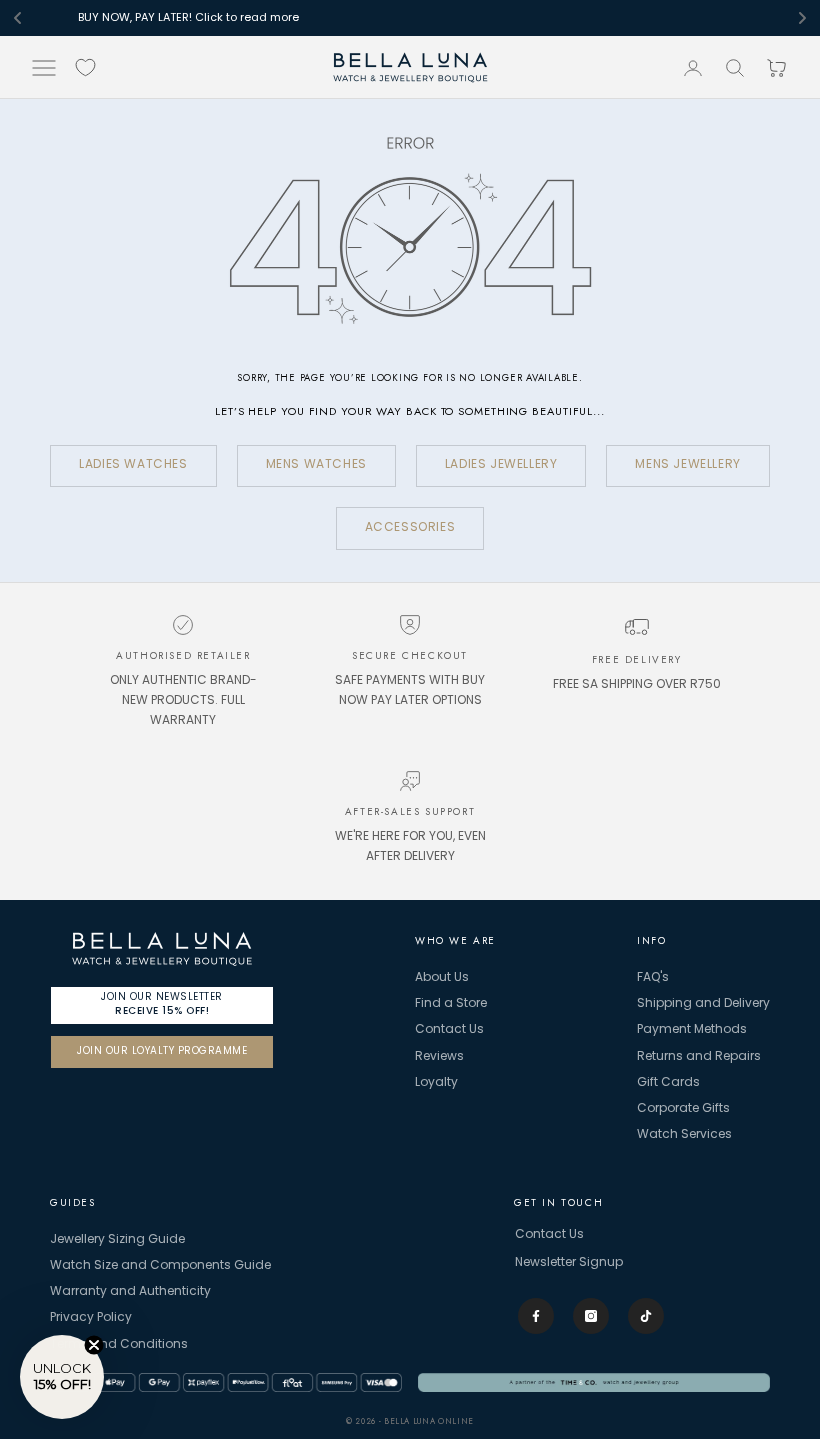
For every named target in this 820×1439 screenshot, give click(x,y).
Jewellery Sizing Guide (117, 1240)
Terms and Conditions (119, 1345)
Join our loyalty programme (162, 1051)
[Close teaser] (94, 1345)
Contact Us (449, 1030)
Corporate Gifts (683, 1109)
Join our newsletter (162, 1003)
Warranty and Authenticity (130, 1292)
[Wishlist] (85, 67)
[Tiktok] (646, 1316)
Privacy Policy (91, 1318)
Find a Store (451, 1004)
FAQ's (653, 978)
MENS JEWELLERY (687, 465)
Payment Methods (692, 1030)
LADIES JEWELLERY (501, 465)
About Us (442, 978)
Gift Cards (668, 1083)
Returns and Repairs (699, 1057)
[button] (62, 1377)
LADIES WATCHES (133, 465)
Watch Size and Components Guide (160, 1266)
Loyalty (436, 1083)
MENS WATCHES (316, 465)
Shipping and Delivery (703, 1004)
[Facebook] (536, 1316)
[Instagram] (591, 1316)
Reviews (439, 1057)
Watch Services (684, 1135)
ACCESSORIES (410, 528)
